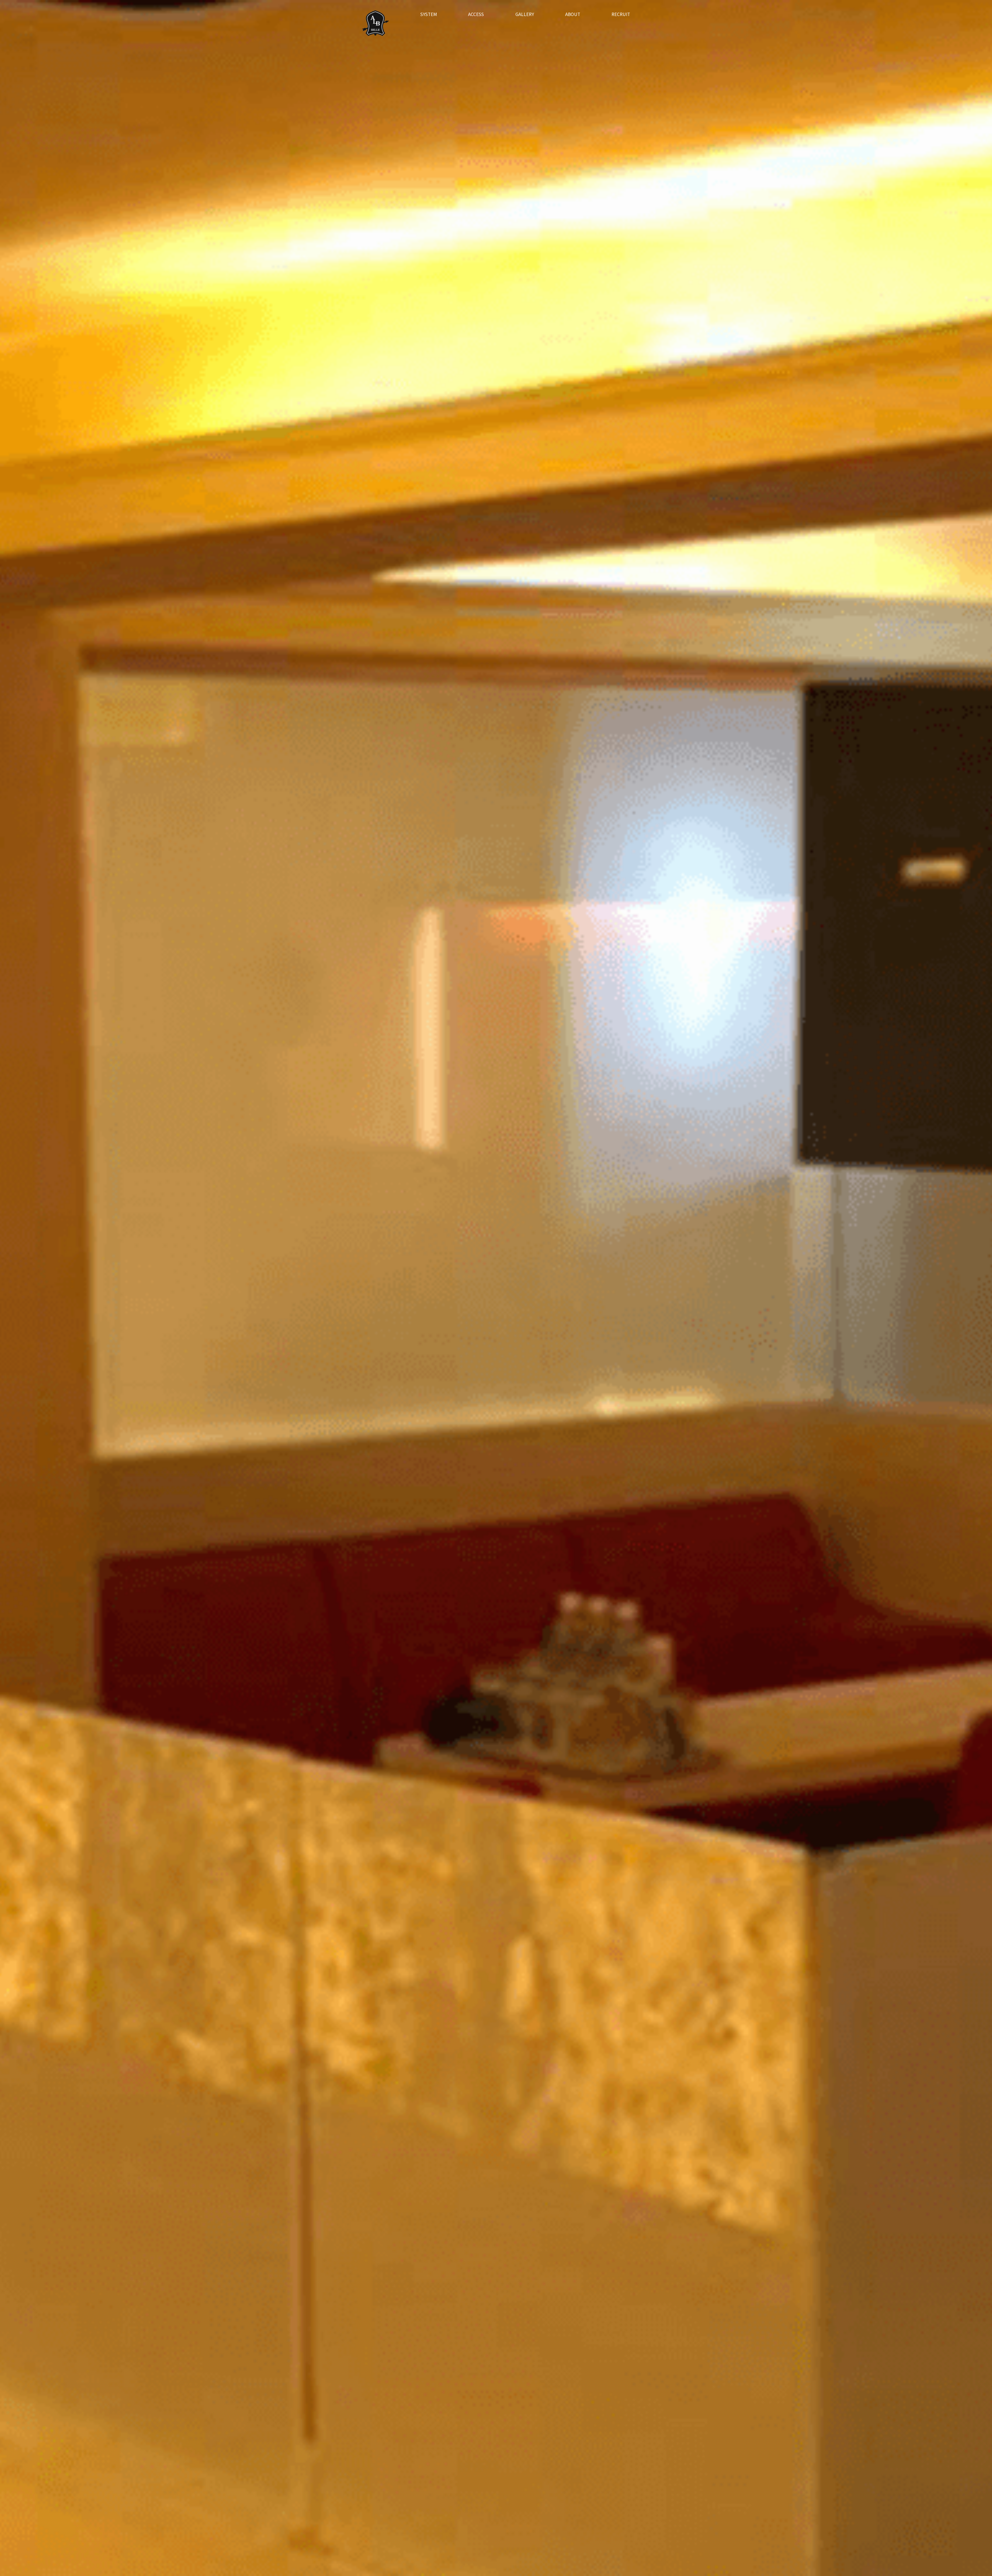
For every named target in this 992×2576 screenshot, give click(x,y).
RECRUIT (621, 14)
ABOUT (573, 14)
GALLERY (525, 14)
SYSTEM (429, 14)
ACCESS (476, 14)
